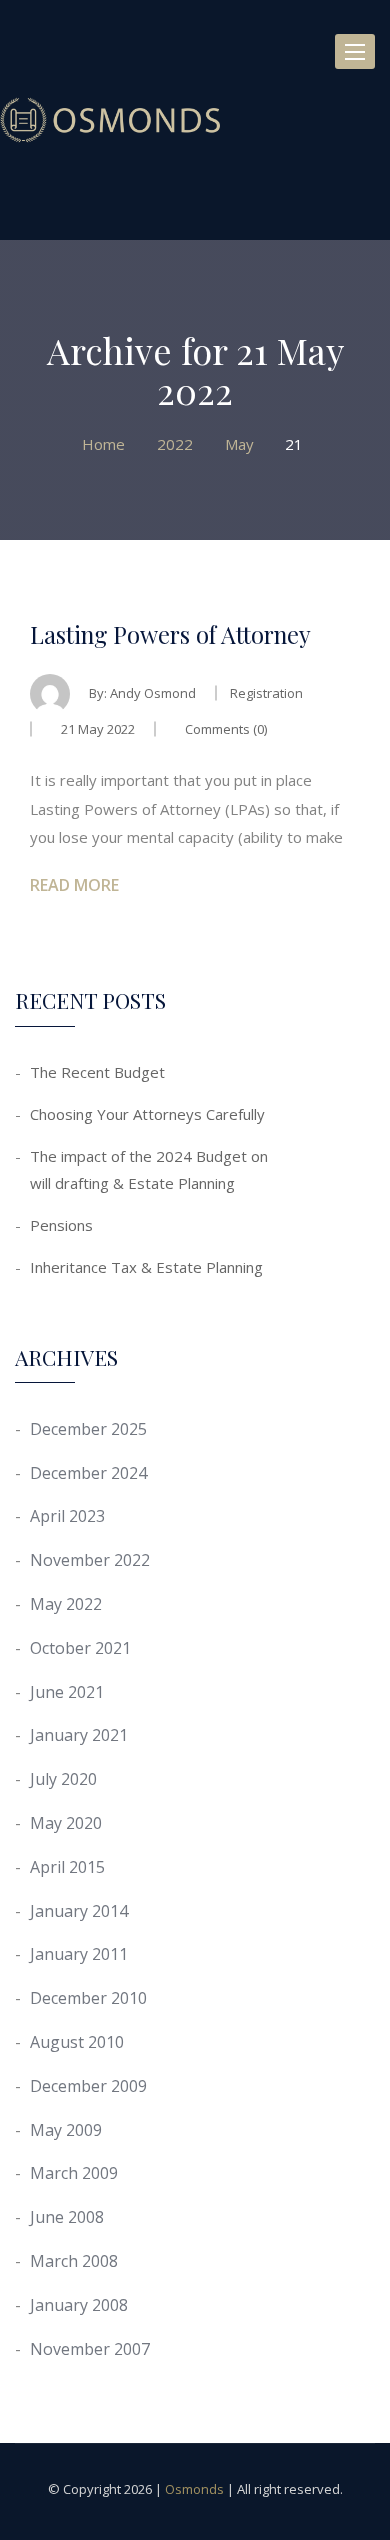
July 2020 (63, 1779)
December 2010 (88, 1998)
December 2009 (88, 2086)
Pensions (61, 1225)
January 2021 (79, 1735)
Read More (74, 885)
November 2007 (90, 2349)
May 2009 (66, 2130)
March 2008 (74, 2261)
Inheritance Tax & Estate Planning (146, 1267)
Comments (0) (224, 729)
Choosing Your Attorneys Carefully (147, 1114)
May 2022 (66, 1604)
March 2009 (74, 2173)
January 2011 (79, 1954)
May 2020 (66, 1823)
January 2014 (79, 1911)
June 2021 (67, 1692)
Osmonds (194, 2489)
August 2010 (77, 2042)
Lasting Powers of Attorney (170, 634)
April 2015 (67, 1867)
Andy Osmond (153, 693)
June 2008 (67, 2217)
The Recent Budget (97, 1072)
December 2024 (88, 1473)
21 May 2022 (98, 729)
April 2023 (67, 1516)
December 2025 (88, 1429)
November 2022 (90, 1560)
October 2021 (80, 1648)
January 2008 (79, 2305)
